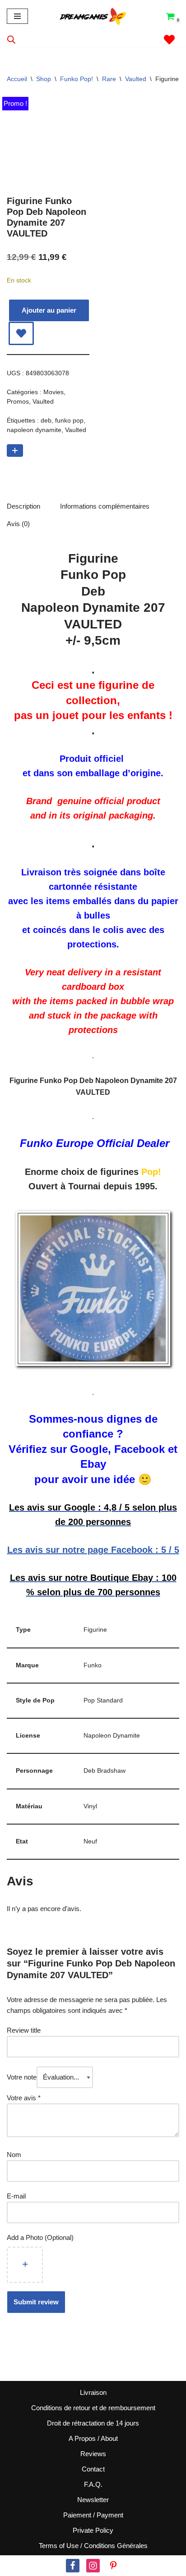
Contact (93, 2469)
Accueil (17, 79)
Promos (18, 402)
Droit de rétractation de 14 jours (93, 2423)
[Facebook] (73, 2566)
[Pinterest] (113, 2566)
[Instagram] (93, 2566)
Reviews (93, 2454)
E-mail (17, 2196)
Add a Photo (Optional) (40, 2237)
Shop (44, 79)
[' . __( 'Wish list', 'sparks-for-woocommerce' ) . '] (169, 40)
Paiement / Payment (93, 2515)
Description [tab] (23, 506)
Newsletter (93, 2500)
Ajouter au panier (49, 310)
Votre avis (24, 2098)
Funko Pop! (77, 79)
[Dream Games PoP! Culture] (93, 16)
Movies (53, 392)
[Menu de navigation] (17, 16)
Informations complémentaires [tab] (105, 506)
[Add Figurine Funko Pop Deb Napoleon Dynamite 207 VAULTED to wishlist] (21, 333)
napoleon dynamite (34, 430)
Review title (24, 2030)
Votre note (22, 2077)
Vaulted (136, 79)
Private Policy (93, 2530)
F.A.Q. (93, 2484)
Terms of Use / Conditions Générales (93, 2546)
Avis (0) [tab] (18, 524)
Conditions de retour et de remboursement (93, 2408)
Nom (14, 2155)
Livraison (93, 2392)
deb (46, 421)
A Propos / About (93, 2438)
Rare (109, 79)
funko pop (69, 421)
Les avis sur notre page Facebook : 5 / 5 (93, 1550)
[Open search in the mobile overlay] (11, 39)
